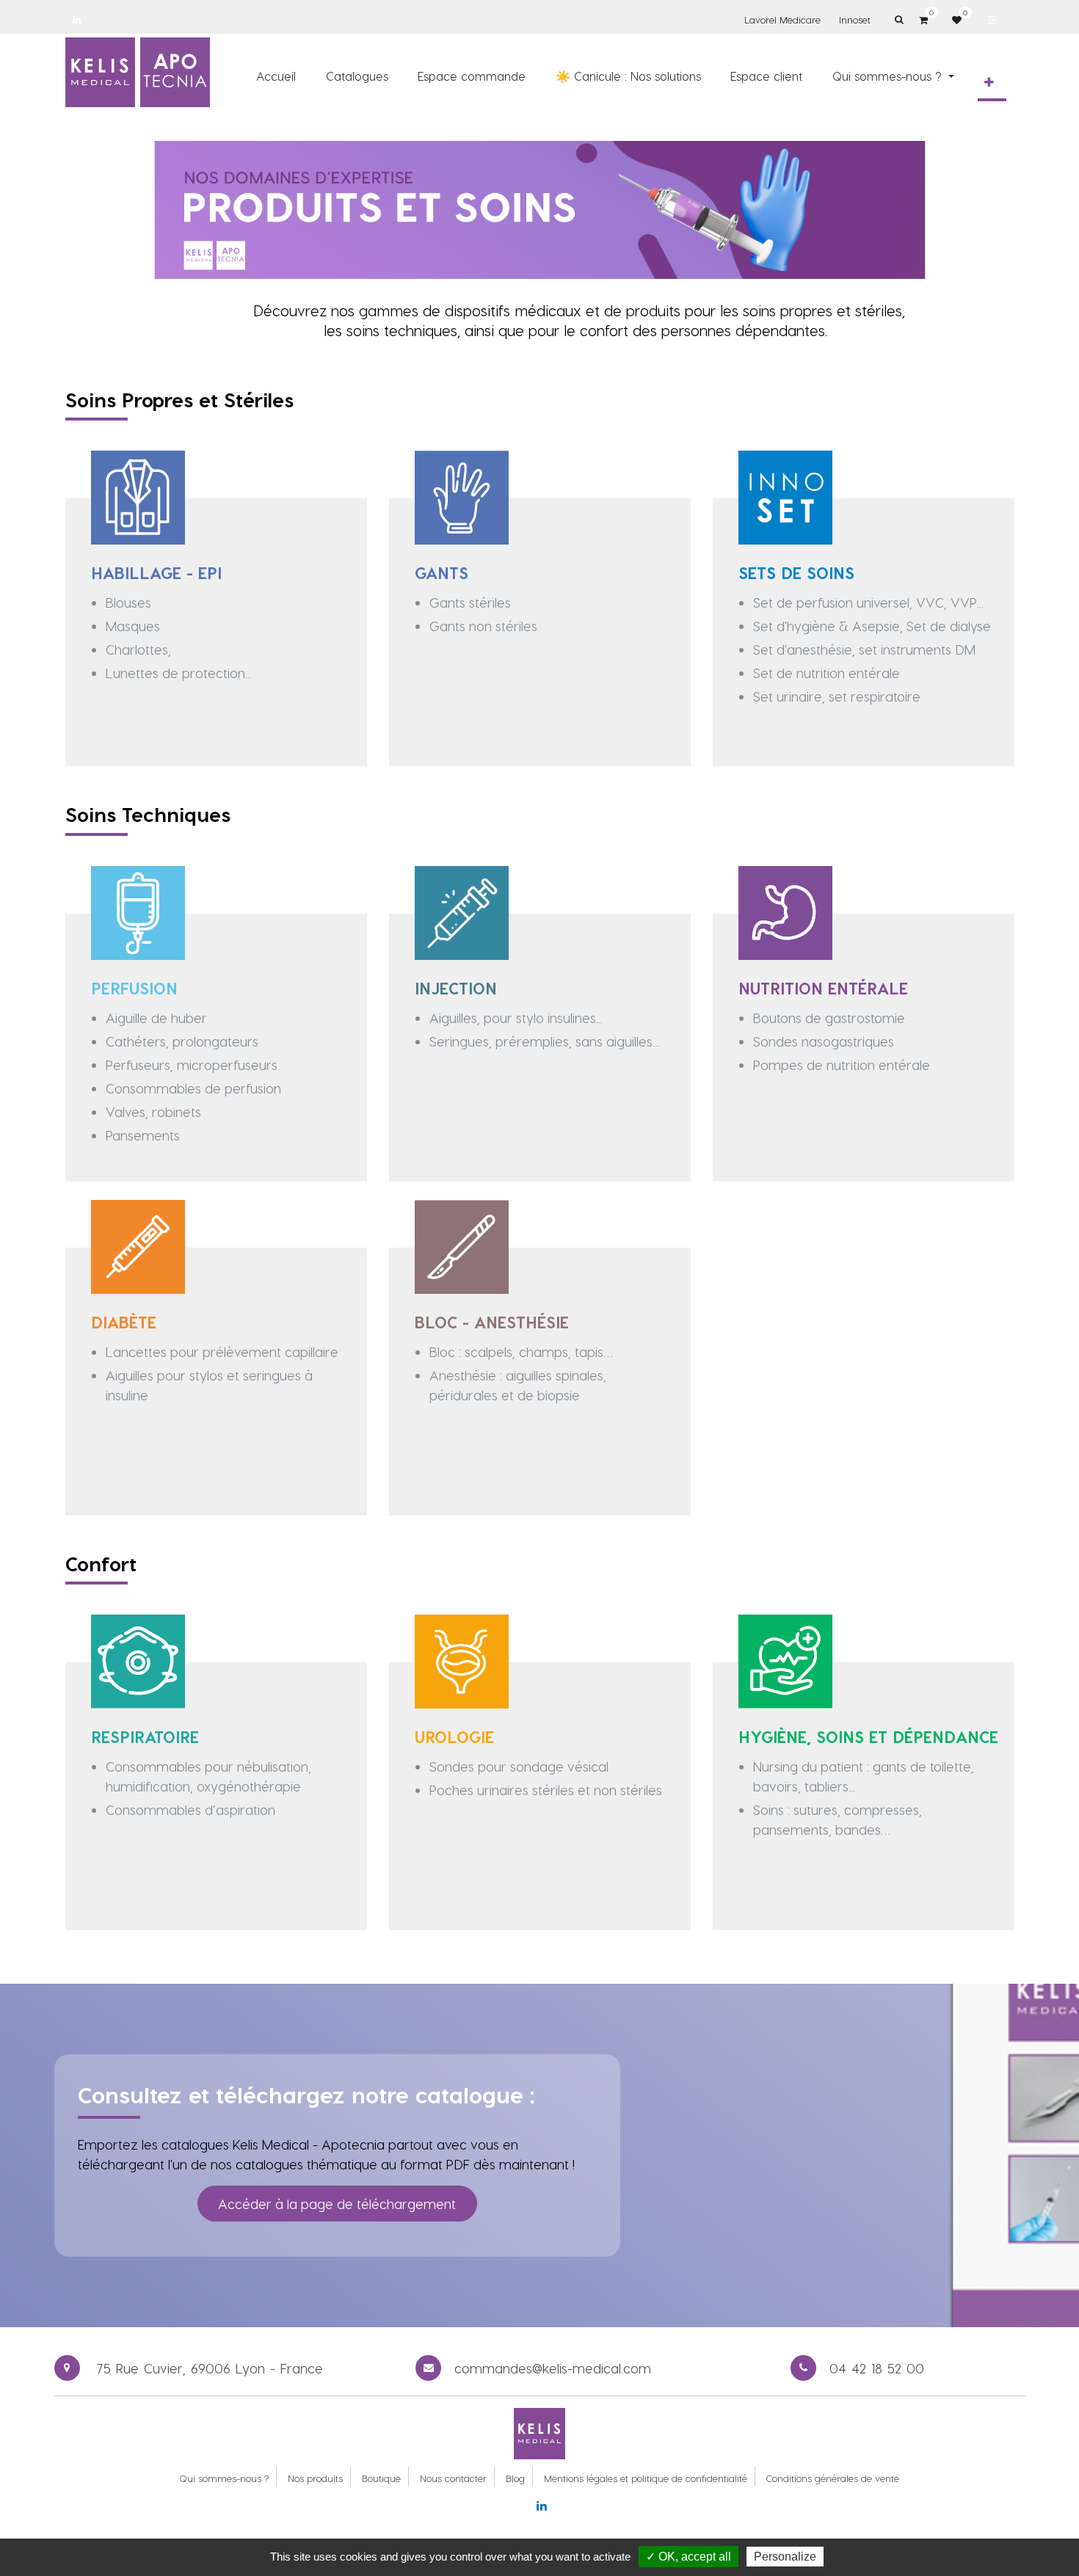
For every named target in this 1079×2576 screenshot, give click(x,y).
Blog (515, 2478)
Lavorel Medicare (782, 19)
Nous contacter (453, 2478)
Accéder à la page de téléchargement (337, 2204)
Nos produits (315, 2478)
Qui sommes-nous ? (224, 2478)
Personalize (785, 2557)
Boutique (381, 2478)
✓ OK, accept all (689, 2557)
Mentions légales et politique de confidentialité (646, 2478)
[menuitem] (276, 76)
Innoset (855, 19)
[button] (989, 82)
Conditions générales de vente (833, 2478)
